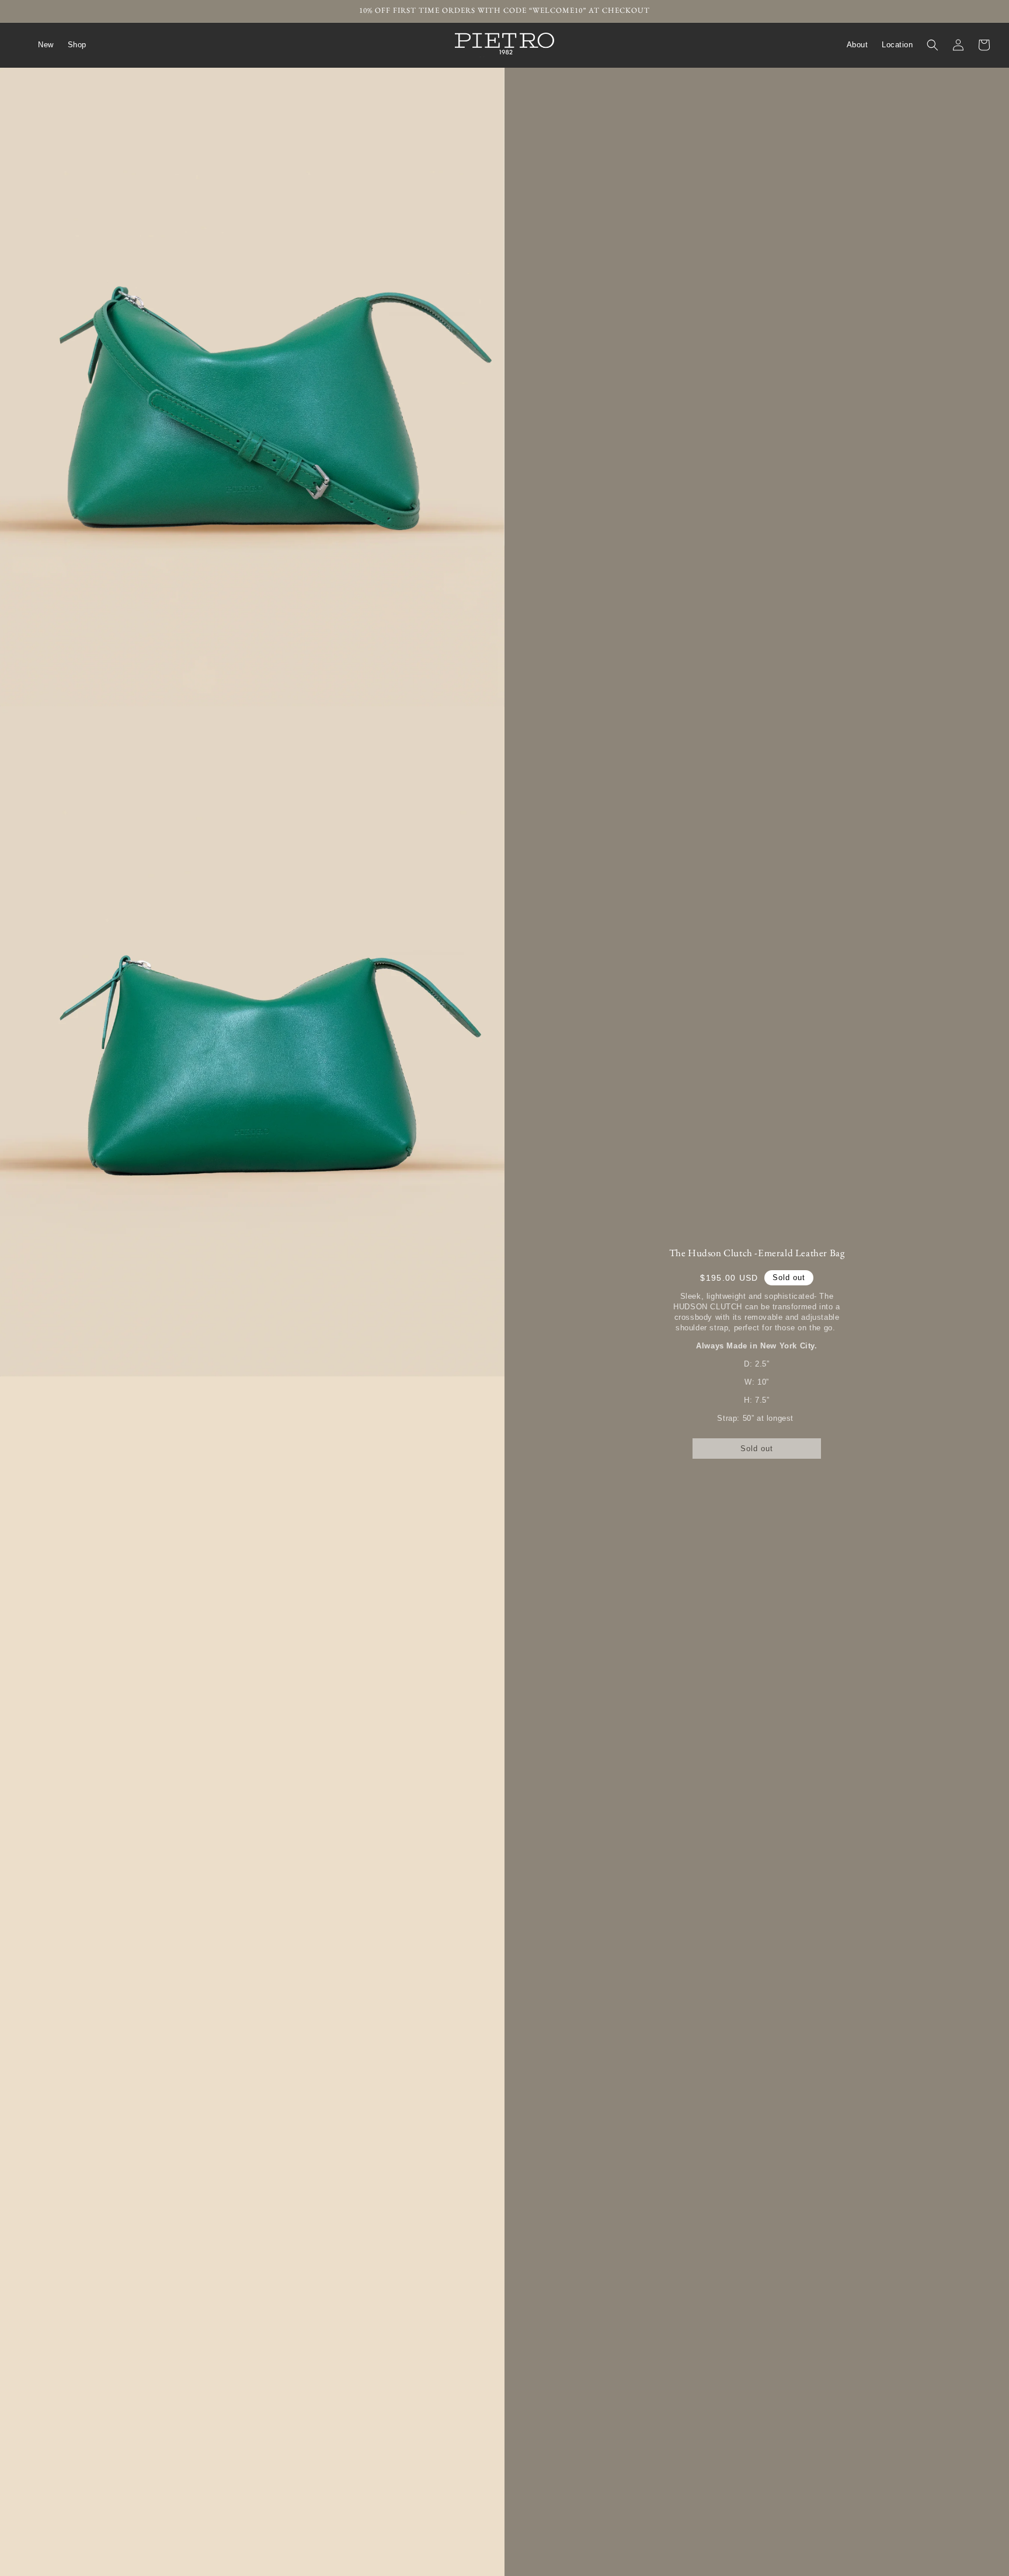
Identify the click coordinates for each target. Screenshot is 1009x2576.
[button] (933, 45)
